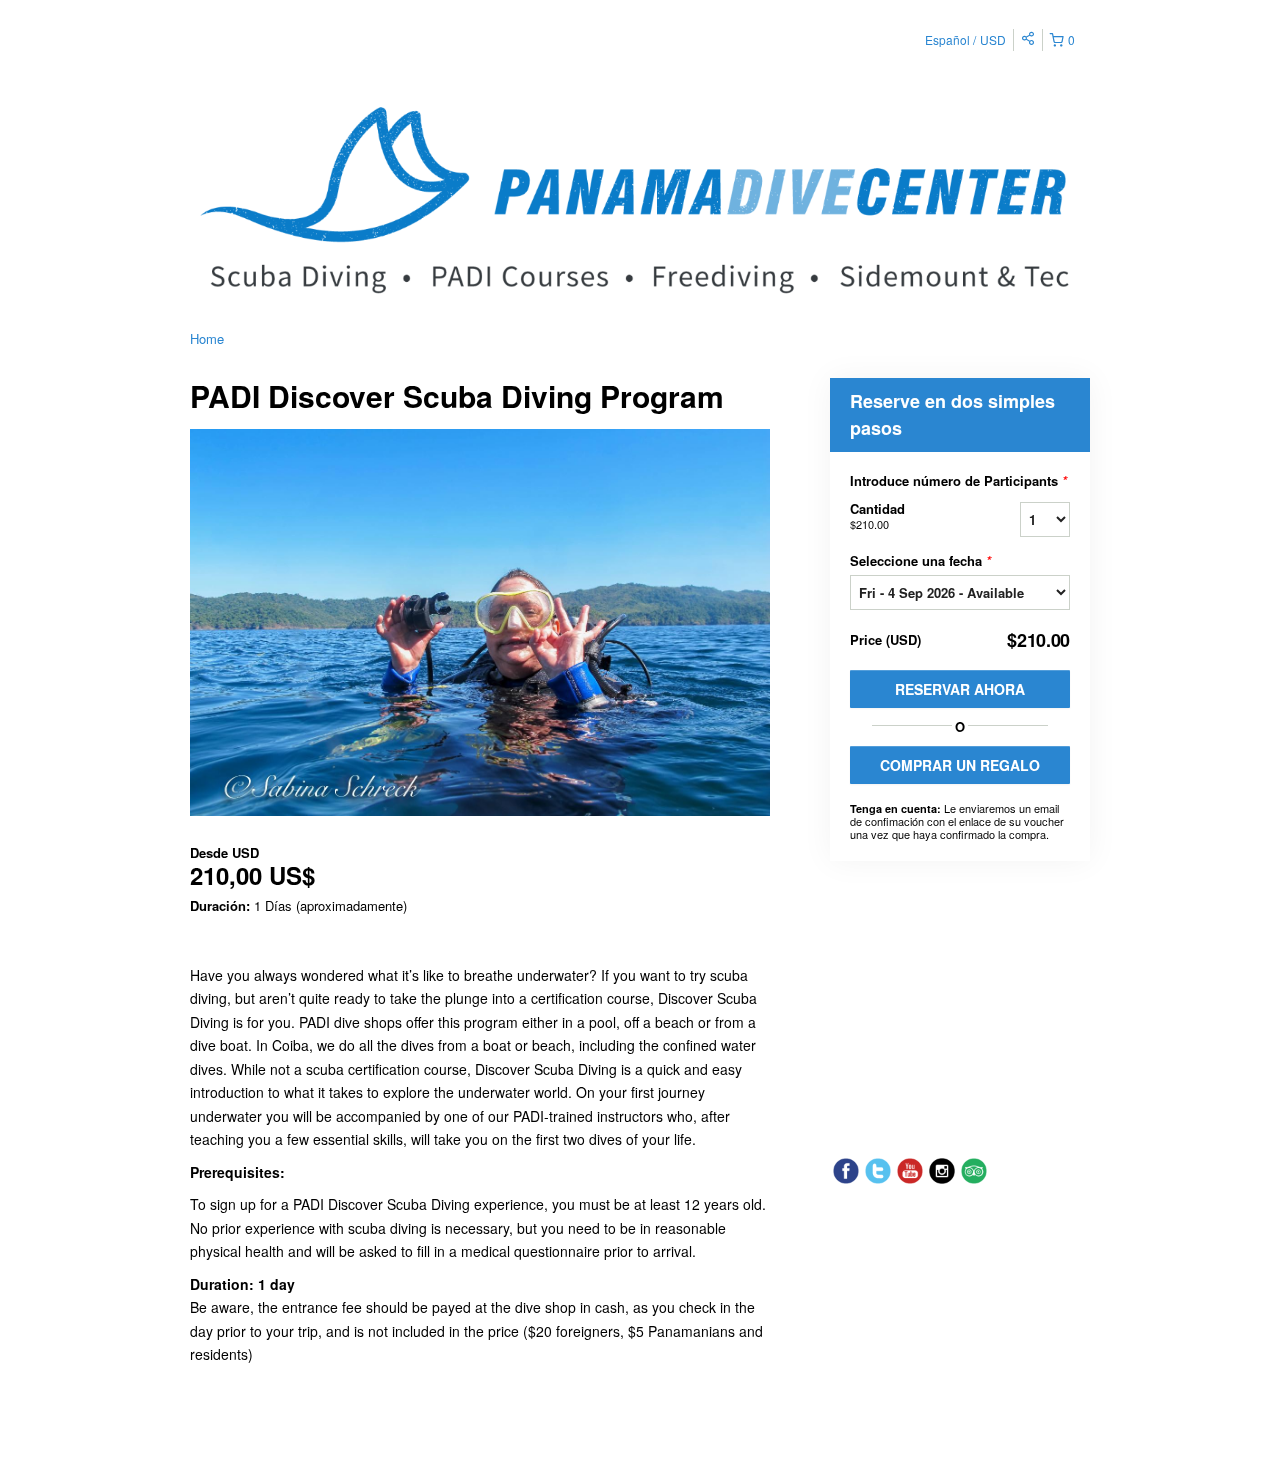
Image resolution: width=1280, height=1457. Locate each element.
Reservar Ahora (960, 689)
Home (207, 338)
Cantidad (877, 515)
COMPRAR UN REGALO (960, 765)
